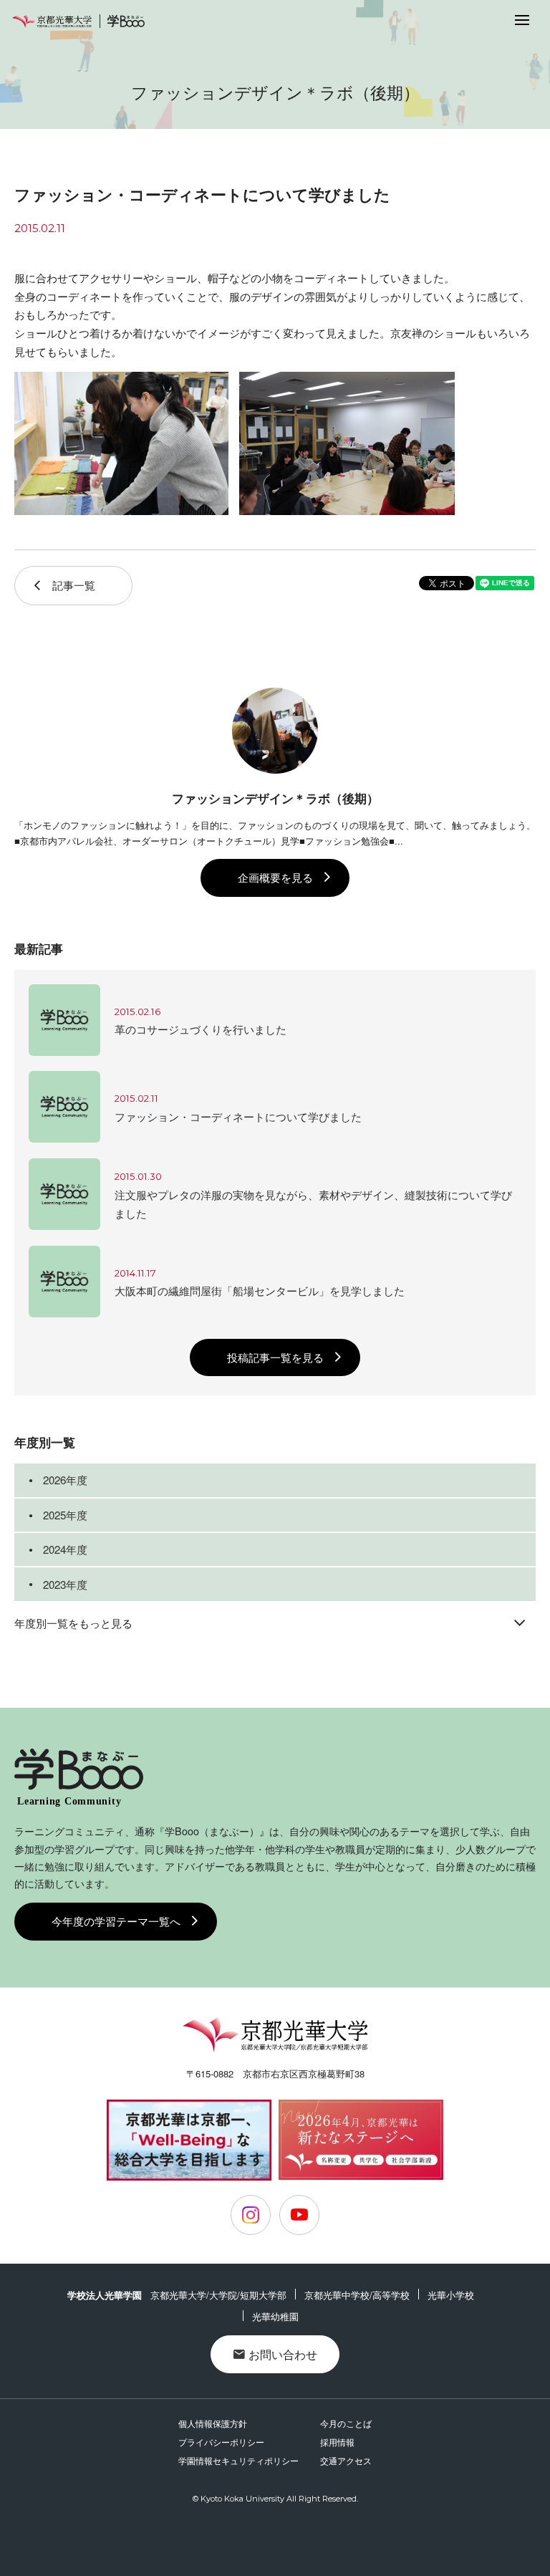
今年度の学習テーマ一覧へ (116, 1921)
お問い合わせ (283, 2354)
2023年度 (65, 1584)
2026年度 (65, 1480)
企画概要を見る (275, 877)
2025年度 (65, 1515)
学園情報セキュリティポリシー (238, 2460)
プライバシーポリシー (221, 2442)
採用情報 (337, 2442)
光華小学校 (451, 2295)
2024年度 (65, 1549)
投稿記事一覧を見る (275, 1357)
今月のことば (346, 2423)
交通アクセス (346, 2460)
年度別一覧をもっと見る (73, 1623)
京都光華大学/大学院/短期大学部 (218, 2295)
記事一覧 (74, 585)
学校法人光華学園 (105, 2295)
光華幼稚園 (275, 2316)
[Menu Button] (522, 19)
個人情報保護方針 (213, 2423)
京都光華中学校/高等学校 (357, 2295)
